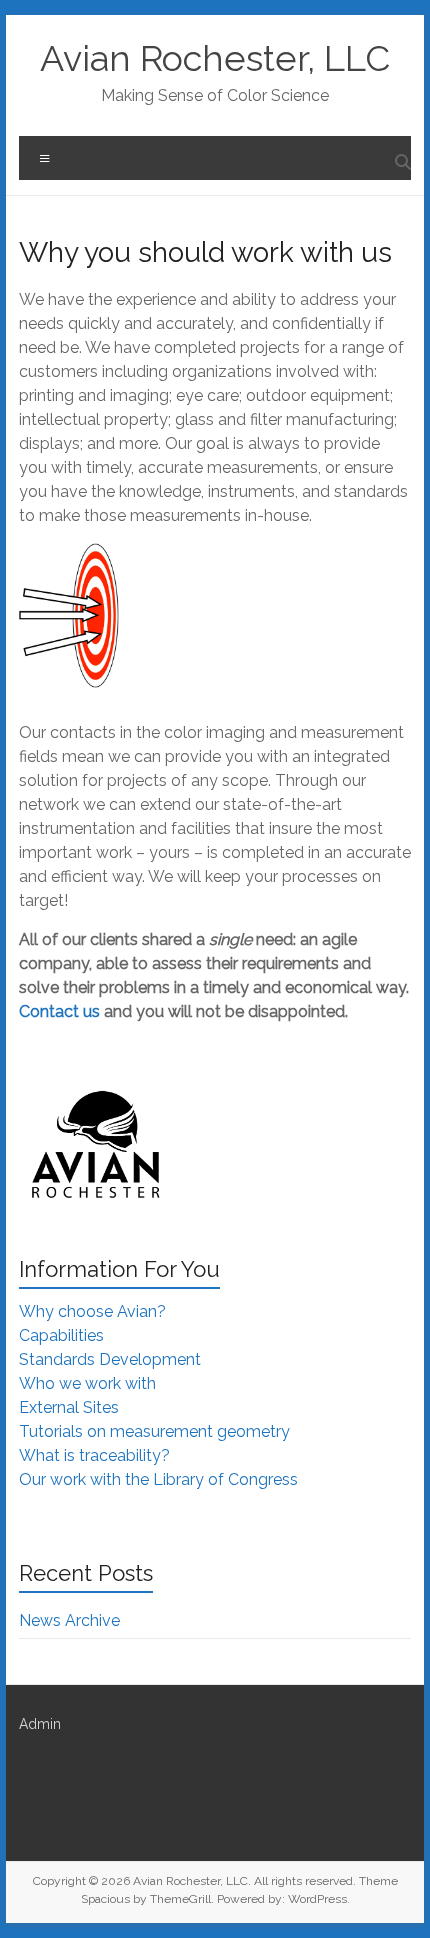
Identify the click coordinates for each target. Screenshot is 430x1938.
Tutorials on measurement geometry (154, 1431)
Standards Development (110, 1359)
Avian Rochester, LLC (215, 58)
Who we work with (87, 1383)
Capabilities (61, 1335)
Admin (40, 1724)
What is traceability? (94, 1455)
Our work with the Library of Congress (158, 1479)
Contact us (59, 1011)
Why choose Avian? (92, 1311)
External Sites (69, 1407)
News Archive (69, 1620)
